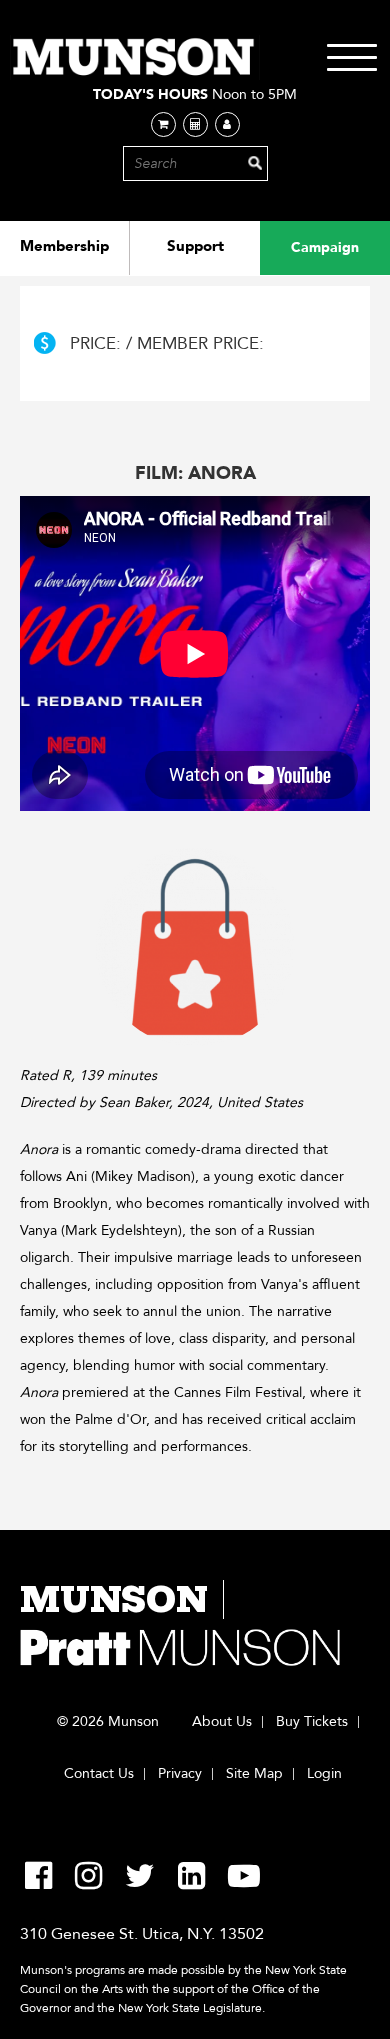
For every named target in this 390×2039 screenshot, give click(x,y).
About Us (222, 1722)
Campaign (325, 247)
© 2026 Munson (108, 1722)
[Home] (135, 57)
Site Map (254, 1774)
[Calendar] (195, 124)
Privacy (180, 1774)
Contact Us (99, 1774)
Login (324, 1774)
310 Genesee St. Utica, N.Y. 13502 (142, 1934)
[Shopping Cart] (163, 124)
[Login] (227, 124)
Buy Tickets (312, 1722)
